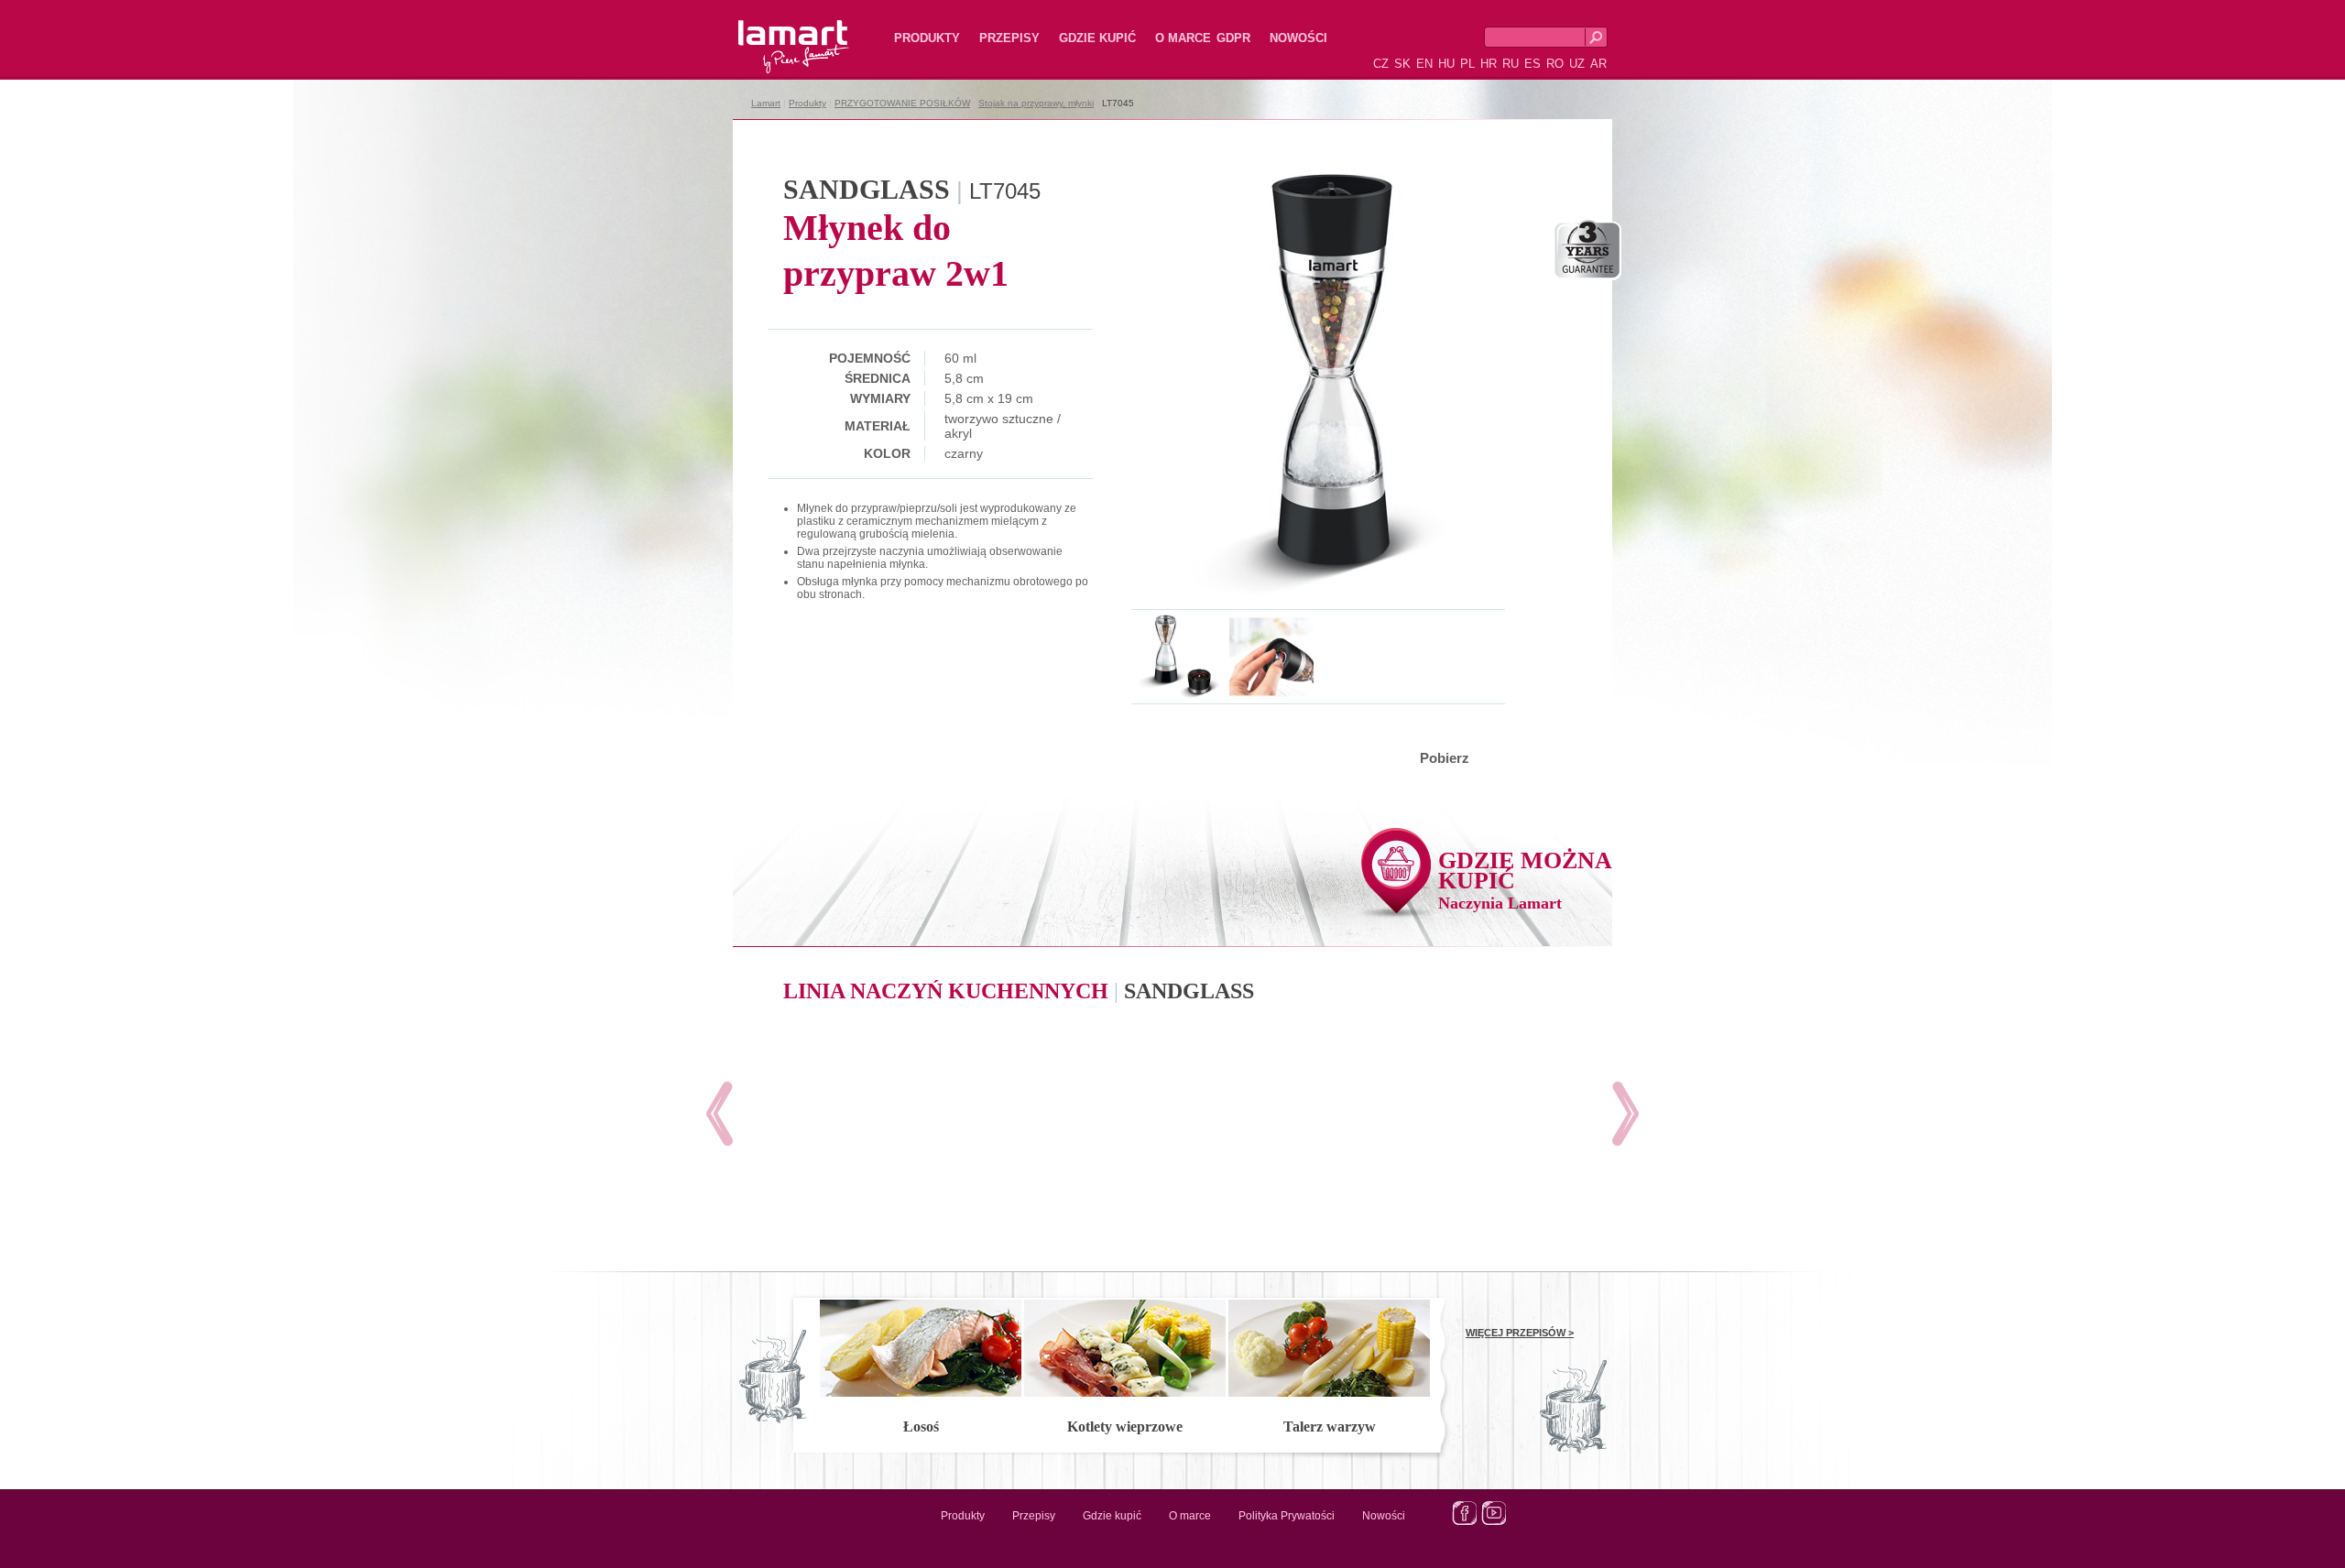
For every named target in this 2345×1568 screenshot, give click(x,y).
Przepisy (1009, 38)
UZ (1577, 64)
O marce (1183, 38)
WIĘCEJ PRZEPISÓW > (1520, 1333)
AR (1598, 64)
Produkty (927, 38)
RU (1511, 64)
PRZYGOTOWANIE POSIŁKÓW (902, 103)
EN (1424, 64)
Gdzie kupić (1097, 38)
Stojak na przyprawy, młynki (1036, 103)
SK (1402, 64)
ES (1532, 64)
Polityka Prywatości (1287, 1516)
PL (1467, 64)
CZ (1381, 64)
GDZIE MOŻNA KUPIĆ (1525, 880)
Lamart (774, 32)
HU (1446, 64)
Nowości (1298, 38)
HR (1489, 64)
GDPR (1233, 38)
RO (1555, 64)
